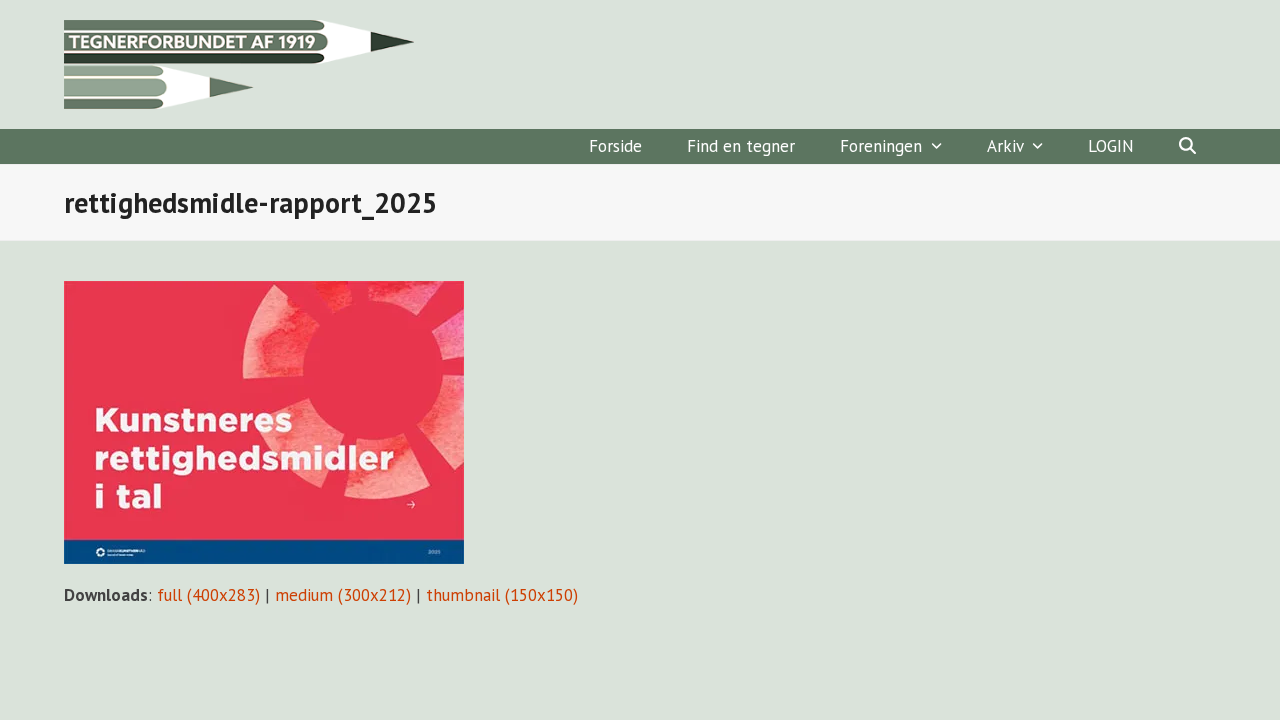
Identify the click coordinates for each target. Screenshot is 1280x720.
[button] (1187, 146)
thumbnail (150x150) (502, 595)
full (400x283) (208, 595)
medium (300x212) (343, 595)
